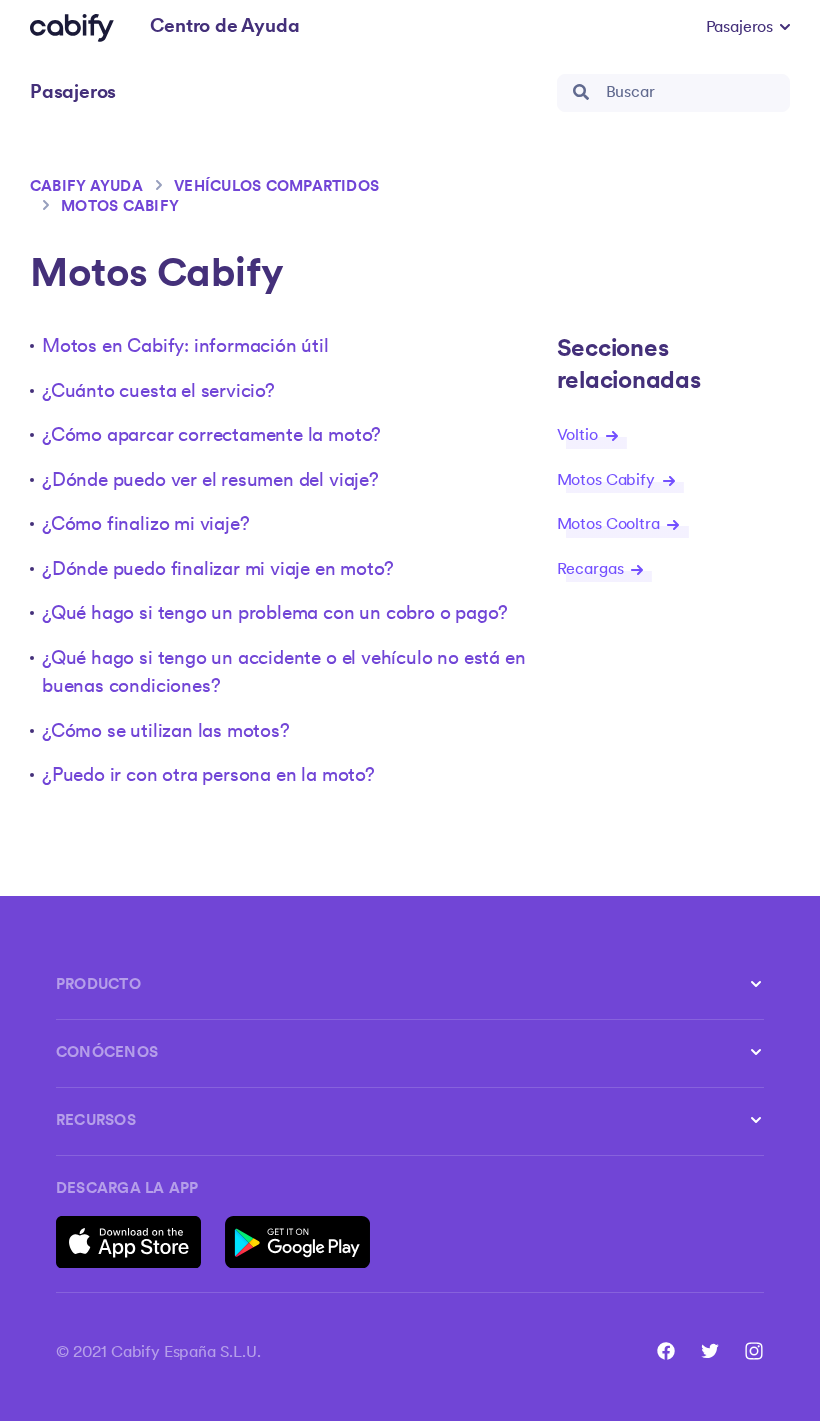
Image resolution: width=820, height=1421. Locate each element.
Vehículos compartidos (276, 187)
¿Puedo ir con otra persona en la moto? (208, 776)
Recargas (592, 570)
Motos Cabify (120, 207)
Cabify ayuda (86, 187)
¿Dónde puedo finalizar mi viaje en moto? (217, 570)
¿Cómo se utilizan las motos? (166, 732)
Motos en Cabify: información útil (185, 347)
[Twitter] (710, 1351)
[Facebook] (666, 1351)
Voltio (579, 436)
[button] (748, 28)
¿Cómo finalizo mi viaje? (145, 525)
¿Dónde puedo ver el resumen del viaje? (210, 481)
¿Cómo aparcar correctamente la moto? (211, 436)
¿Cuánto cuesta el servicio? (158, 392)
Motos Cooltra (610, 525)
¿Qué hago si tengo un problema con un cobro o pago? (274, 614)
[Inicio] (72, 28)
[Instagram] (754, 1351)
